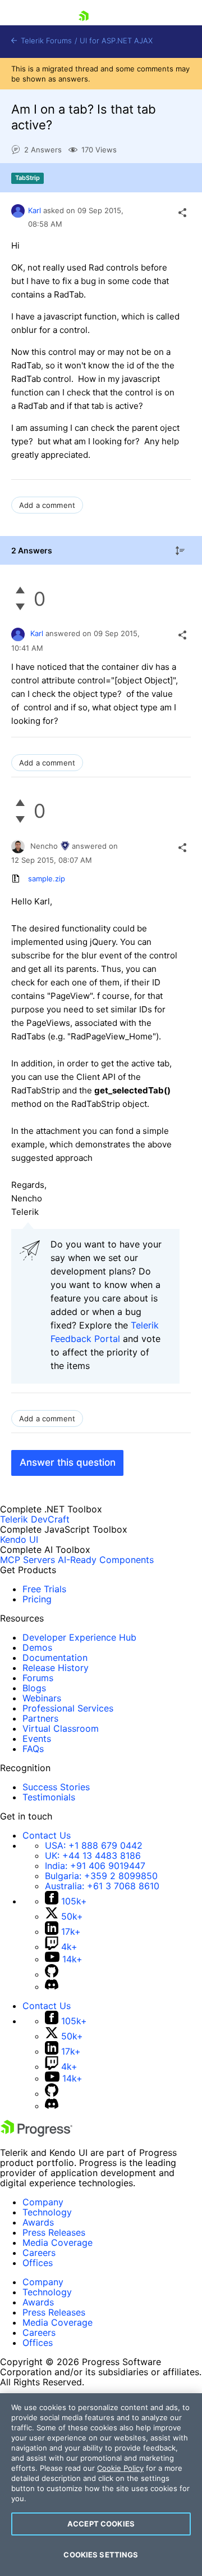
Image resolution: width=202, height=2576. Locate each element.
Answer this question (68, 1462)
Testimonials (49, 1797)
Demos (37, 1647)
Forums (38, 1678)
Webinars (42, 1698)
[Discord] (52, 1987)
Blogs (34, 1688)
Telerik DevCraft (35, 1519)
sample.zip (47, 879)
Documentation (55, 1658)
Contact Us (47, 1835)
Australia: (102, 1886)
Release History (56, 1668)
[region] (101, 2485)
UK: (93, 1856)
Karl (35, 210)
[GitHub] (52, 1974)
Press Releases (54, 2232)
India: (95, 1866)
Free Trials (44, 1589)
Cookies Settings (101, 2555)
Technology (47, 2212)
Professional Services (68, 1708)
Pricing (37, 1599)
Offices (38, 2263)
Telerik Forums (45, 41)
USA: (94, 1845)
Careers (39, 2253)
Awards (38, 2222)
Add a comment (47, 505)
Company (43, 2202)
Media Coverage (58, 2242)
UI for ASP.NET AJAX (116, 41)
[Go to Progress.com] (36, 2133)
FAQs (33, 1749)
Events (37, 1739)
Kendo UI (19, 1539)
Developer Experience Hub (79, 1637)
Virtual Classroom (61, 1728)
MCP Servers (27, 1560)
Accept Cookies (101, 2524)
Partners (40, 1718)
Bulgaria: (101, 1876)
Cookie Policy (120, 2468)
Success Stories (56, 1787)
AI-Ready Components (106, 1560)
